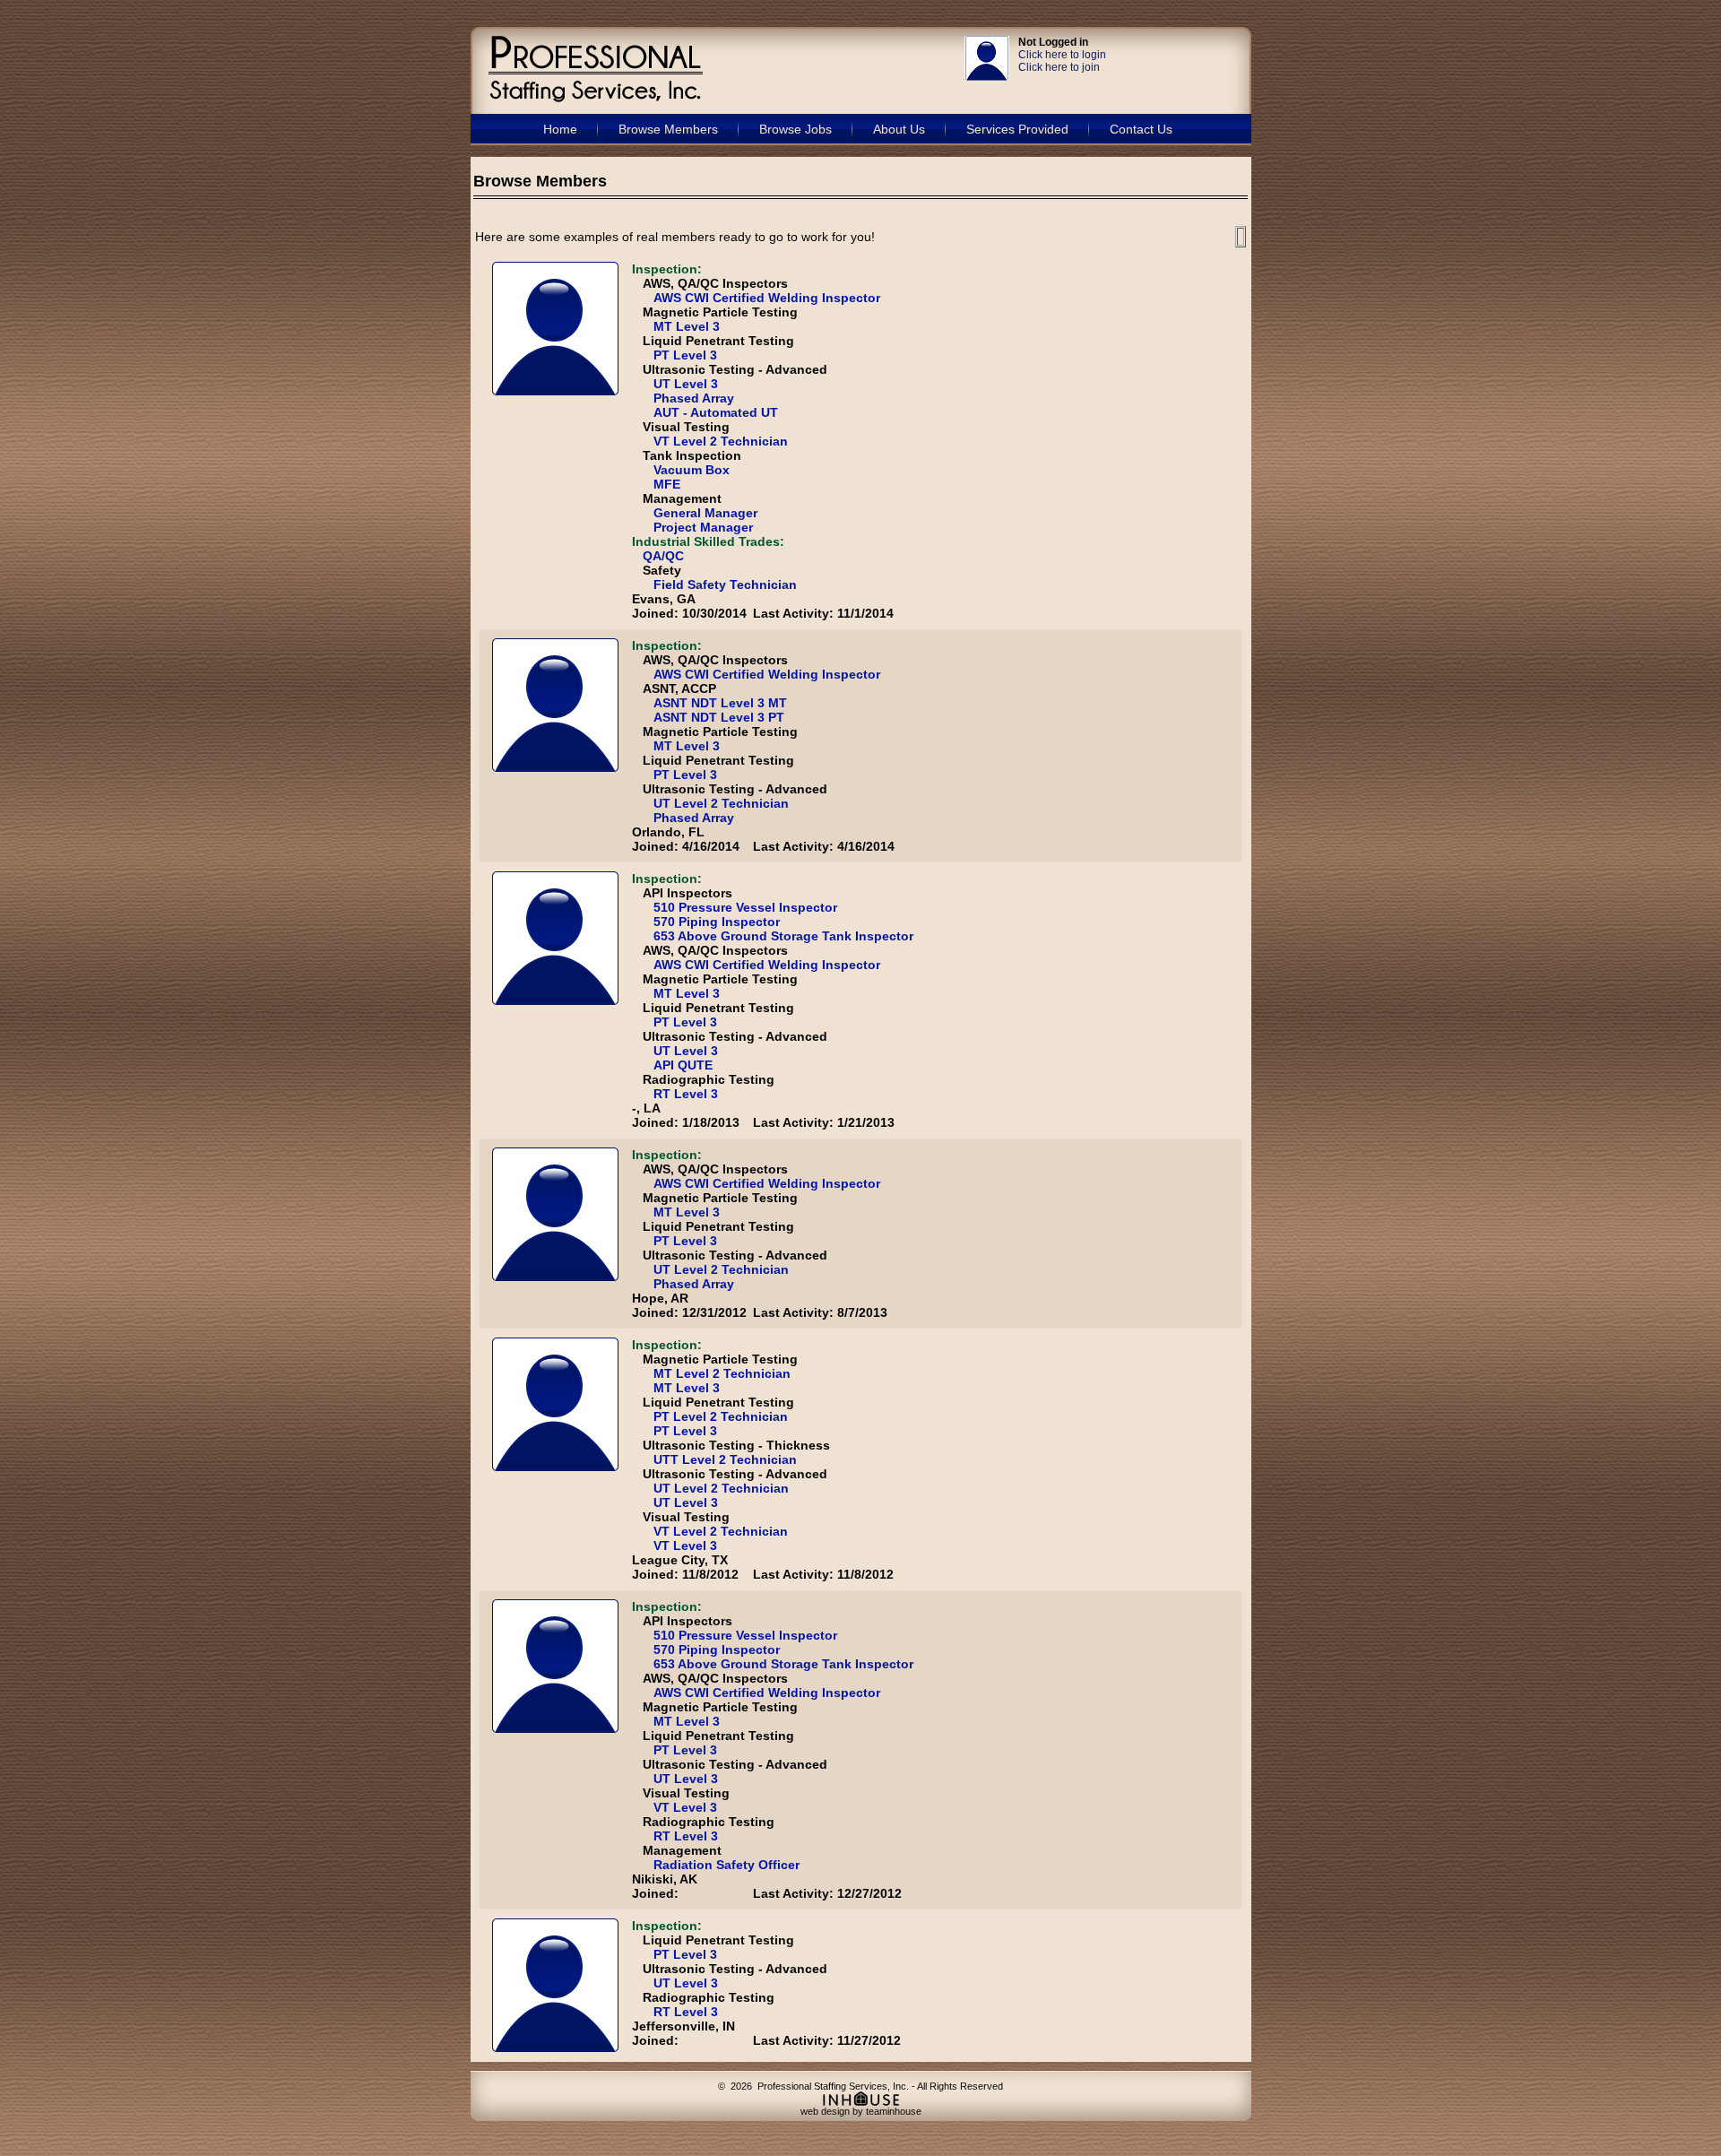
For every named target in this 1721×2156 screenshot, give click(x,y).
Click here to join (1059, 67)
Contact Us (1141, 129)
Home (560, 129)
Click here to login (1062, 55)
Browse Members (668, 129)
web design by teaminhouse (861, 2111)
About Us (899, 129)
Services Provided (1017, 129)
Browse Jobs (796, 129)
